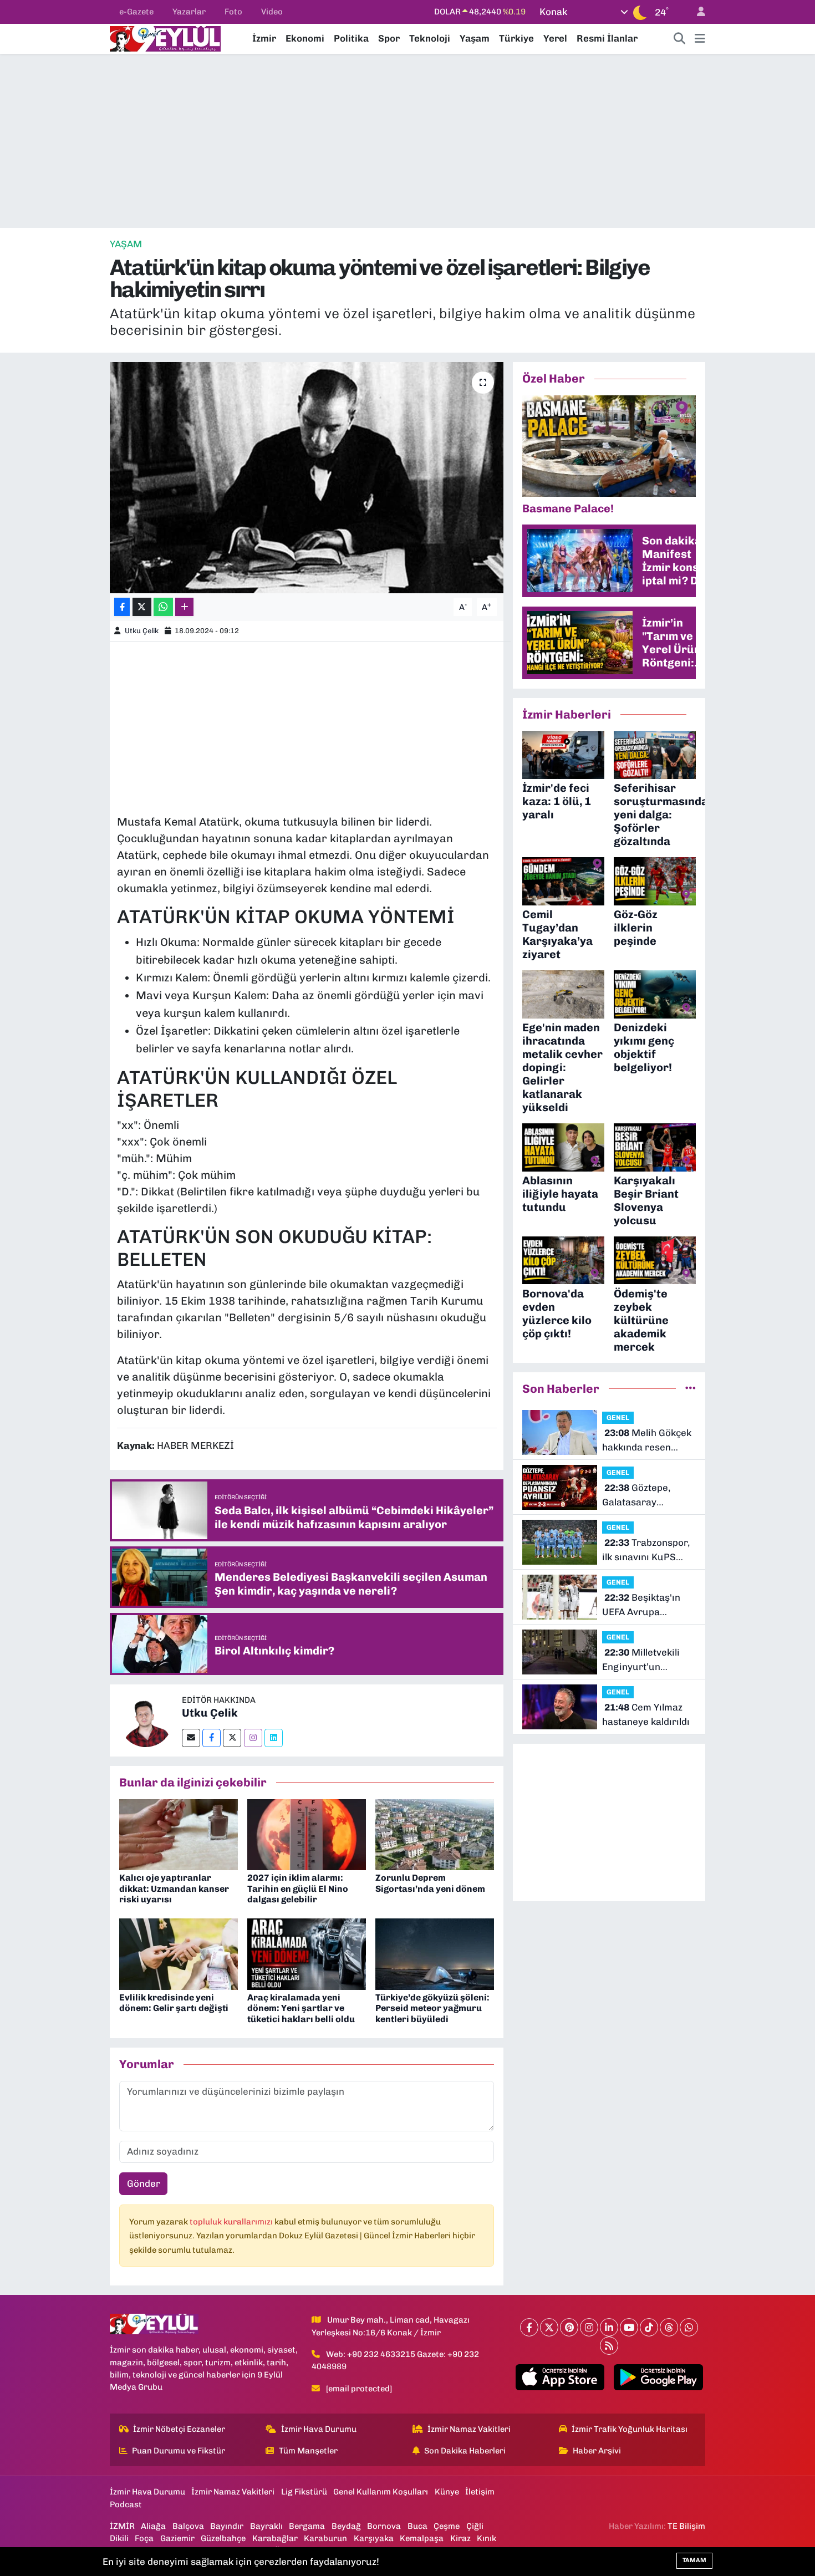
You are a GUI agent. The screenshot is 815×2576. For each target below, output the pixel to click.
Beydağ (346, 2526)
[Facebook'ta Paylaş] (122, 607)
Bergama (307, 2526)
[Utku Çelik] (146, 1719)
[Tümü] (691, 1388)
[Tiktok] (649, 2327)
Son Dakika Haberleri (465, 2451)
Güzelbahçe (223, 2538)
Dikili (119, 2538)
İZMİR (122, 2526)
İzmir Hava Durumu (319, 2429)
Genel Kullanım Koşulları (381, 2492)
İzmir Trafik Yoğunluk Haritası (630, 2429)
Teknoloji (430, 38)
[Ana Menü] (700, 39)
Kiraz (460, 2538)
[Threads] (669, 2327)
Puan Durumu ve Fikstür (179, 2451)
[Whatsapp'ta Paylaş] (163, 607)
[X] (549, 2327)
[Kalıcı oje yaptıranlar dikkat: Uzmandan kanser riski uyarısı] (179, 1834)
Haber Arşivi (597, 2451)
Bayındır (227, 2526)
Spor (389, 38)
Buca (417, 2526)
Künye (447, 2492)
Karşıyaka (374, 2538)
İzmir (264, 38)
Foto (233, 12)
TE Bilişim (686, 2526)
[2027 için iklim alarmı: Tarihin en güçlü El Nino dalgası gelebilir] (307, 1834)
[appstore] (560, 2378)
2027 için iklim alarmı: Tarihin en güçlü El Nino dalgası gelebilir (298, 1888)
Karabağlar (275, 2538)
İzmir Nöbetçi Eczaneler (179, 2429)
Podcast (126, 2504)
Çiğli (475, 2526)
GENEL (618, 1417)
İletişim (480, 2492)
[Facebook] (212, 1738)
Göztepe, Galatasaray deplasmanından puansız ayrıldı (639, 1496)
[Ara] (680, 39)
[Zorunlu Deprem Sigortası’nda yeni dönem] (435, 1834)
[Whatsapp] (689, 2327)
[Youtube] (629, 2327)
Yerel (555, 38)
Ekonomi (305, 38)
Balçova (188, 2526)
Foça (144, 2538)
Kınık (487, 2538)
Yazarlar (189, 12)
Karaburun (325, 2538)
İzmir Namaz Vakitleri (469, 2429)
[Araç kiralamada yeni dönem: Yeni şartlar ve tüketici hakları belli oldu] (307, 1953)
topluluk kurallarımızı (232, 2222)
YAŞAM (126, 244)
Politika (351, 38)
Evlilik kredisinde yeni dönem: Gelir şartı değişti (174, 2003)
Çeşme (447, 2526)
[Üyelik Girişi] (696, 12)
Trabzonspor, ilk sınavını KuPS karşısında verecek (646, 1551)
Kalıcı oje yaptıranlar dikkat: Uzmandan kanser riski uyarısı (174, 1888)
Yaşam (475, 38)
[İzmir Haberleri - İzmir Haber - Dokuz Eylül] (165, 38)
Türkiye (516, 38)
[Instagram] (253, 1738)
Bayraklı (266, 2526)
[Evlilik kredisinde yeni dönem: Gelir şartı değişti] (179, 1953)
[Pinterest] (569, 2327)
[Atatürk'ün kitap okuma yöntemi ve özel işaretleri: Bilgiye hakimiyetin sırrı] (307, 477)
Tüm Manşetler (308, 2451)
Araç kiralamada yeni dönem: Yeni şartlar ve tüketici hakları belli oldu (301, 2008)
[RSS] (609, 2346)
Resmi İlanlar (607, 38)
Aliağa (153, 2526)
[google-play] (658, 2378)
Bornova (384, 2526)
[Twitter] (232, 1738)
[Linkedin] (274, 1738)
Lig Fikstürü (304, 2492)
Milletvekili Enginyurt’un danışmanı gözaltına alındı (647, 1660)
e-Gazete (136, 12)
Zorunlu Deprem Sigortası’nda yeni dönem (430, 1883)
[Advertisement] (407, 141)
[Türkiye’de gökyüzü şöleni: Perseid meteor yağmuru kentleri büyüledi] (435, 1953)
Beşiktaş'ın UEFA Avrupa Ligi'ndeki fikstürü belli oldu (643, 1605)
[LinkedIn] (609, 2327)
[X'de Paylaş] (142, 607)
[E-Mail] (191, 1738)
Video (272, 12)
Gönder (144, 2183)
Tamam (694, 2560)
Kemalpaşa (422, 2538)
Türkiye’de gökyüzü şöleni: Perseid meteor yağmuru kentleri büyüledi (432, 2008)
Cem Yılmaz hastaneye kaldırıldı (646, 1714)
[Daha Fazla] (184, 607)
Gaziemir (177, 2538)
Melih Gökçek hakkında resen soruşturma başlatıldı (647, 1441)
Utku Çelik (142, 631)
